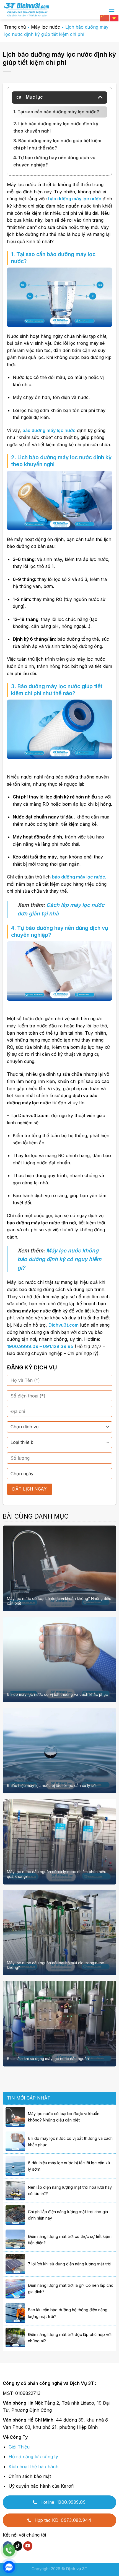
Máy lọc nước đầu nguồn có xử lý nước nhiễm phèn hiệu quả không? (57, 1874)
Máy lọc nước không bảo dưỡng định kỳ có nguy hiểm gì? (59, 1259)
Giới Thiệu (19, 2447)
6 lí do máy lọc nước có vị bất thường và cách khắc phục (57, 1694)
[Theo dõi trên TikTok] (18, 2546)
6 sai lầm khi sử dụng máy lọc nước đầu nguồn (48, 2059)
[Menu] (112, 10)
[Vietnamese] (114, 18)
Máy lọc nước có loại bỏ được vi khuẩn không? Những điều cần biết (59, 1601)
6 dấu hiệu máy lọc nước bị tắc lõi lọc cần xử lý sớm (53, 1786)
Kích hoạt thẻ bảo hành (33, 2467)
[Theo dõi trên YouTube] (28, 2546)
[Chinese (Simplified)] (105, 18)
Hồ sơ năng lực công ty (33, 2457)
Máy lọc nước (46, 27)
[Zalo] (9, 2567)
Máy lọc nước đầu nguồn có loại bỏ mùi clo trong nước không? (55, 1965)
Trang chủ (15, 27)
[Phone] (9, 2550)
